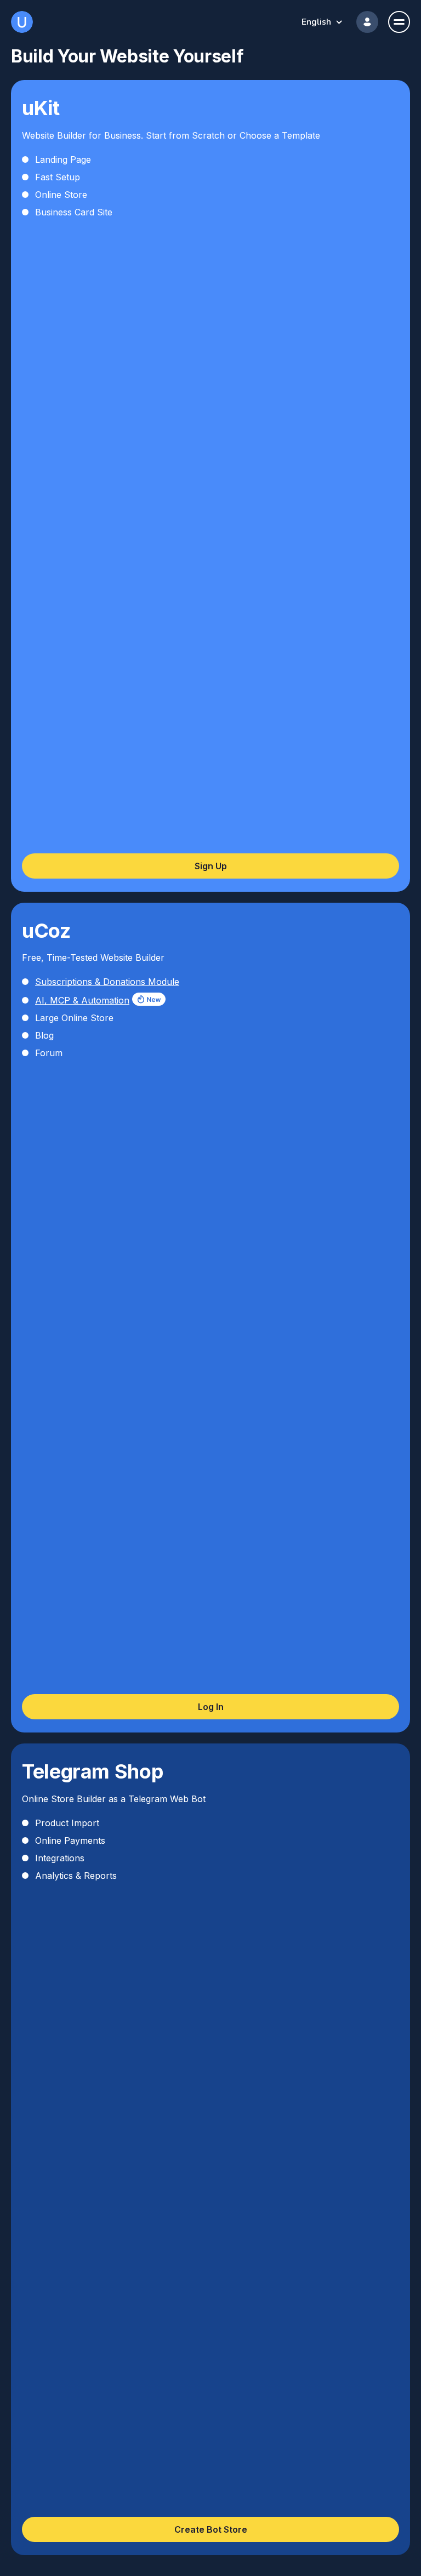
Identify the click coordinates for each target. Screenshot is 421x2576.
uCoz (22, 22)
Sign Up (211, 866)
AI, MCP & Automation (82, 1000)
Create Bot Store (211, 2529)
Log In (211, 1707)
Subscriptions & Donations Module (107, 982)
